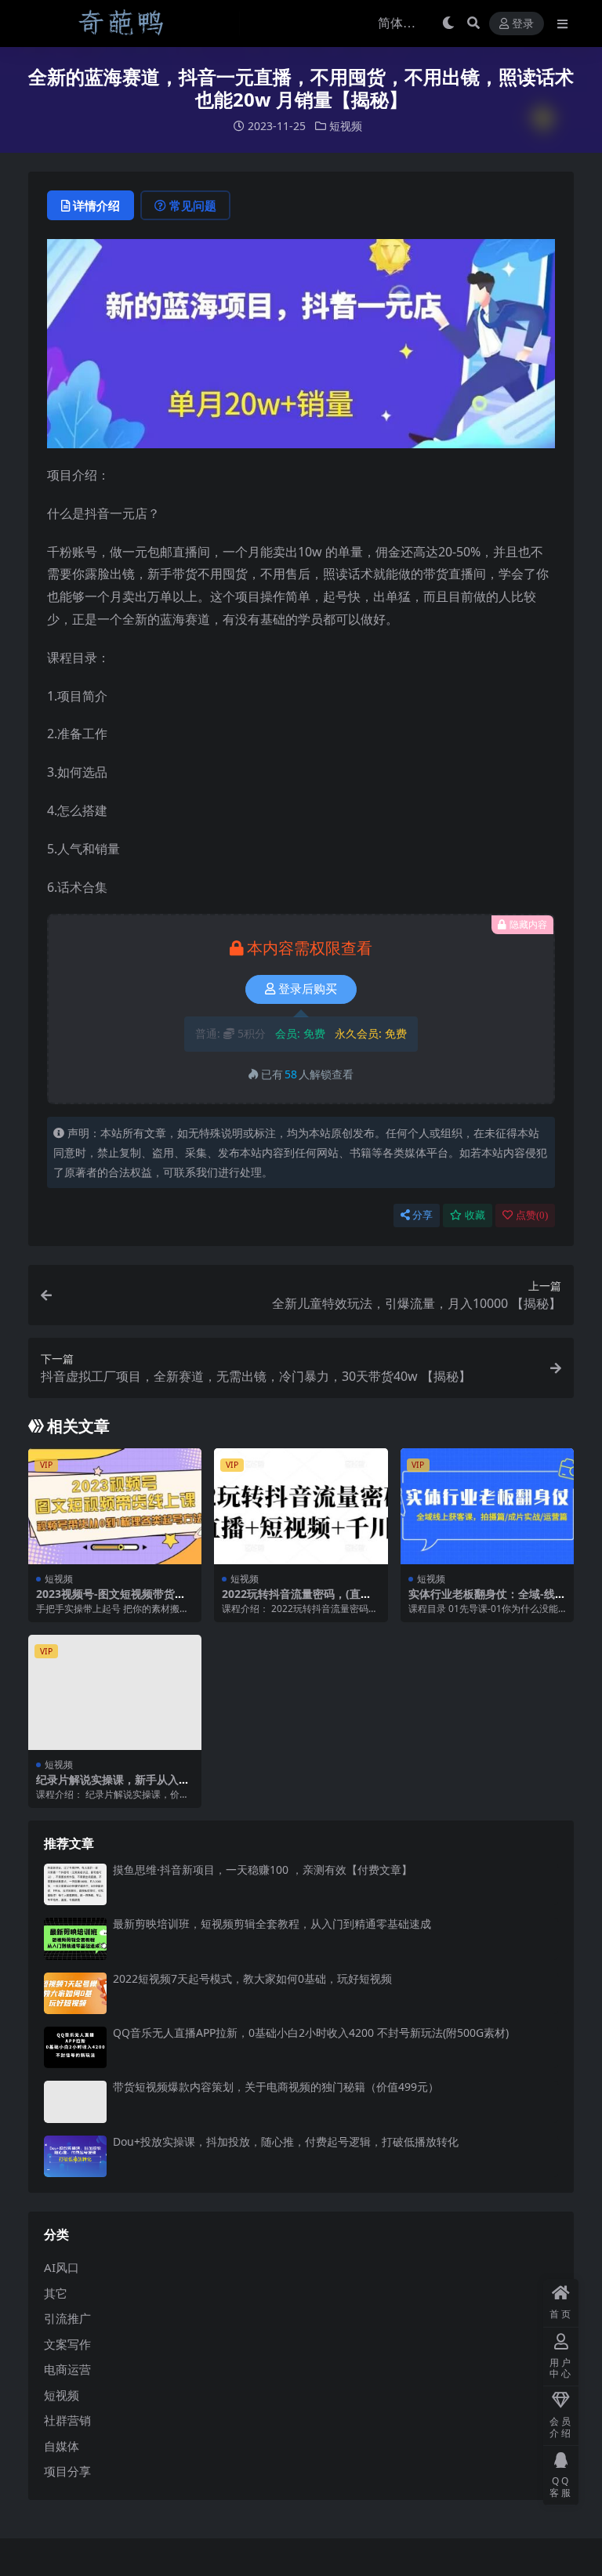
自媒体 (62, 2446)
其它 (56, 2293)
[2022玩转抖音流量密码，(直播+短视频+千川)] (301, 1506)
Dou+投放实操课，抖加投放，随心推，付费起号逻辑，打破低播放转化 (286, 2141)
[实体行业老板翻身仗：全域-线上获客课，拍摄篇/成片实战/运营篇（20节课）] (487, 1506)
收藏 (475, 1215)
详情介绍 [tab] (96, 205)
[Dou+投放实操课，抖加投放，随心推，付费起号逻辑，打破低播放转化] (75, 2156)
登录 (523, 24)
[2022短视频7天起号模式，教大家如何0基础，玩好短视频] (75, 1993)
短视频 (346, 126)
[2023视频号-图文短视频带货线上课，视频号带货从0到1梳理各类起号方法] (115, 1506)
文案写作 (67, 2344)
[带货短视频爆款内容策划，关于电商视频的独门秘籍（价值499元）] (75, 2101)
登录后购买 (308, 989)
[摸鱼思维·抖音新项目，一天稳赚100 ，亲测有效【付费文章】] (75, 1884)
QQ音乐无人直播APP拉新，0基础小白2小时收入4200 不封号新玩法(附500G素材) (311, 2033)
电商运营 (67, 2369)
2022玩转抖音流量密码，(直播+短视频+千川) (297, 1600)
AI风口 (62, 2267)
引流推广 (67, 2318)
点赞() (532, 1215)
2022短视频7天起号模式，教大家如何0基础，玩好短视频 (252, 1978)
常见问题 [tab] (193, 205)
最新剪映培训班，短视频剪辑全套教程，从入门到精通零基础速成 (272, 1924)
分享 (422, 1215)
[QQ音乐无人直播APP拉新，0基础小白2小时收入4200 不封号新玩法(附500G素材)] (75, 2047)
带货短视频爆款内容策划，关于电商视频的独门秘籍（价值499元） (276, 2087)
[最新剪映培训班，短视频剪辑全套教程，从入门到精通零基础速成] (75, 1938)
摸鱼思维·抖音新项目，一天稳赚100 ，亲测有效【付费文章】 (263, 1870)
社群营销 (67, 2420)
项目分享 (67, 2471)
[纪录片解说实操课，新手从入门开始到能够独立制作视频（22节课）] (115, 1693)
